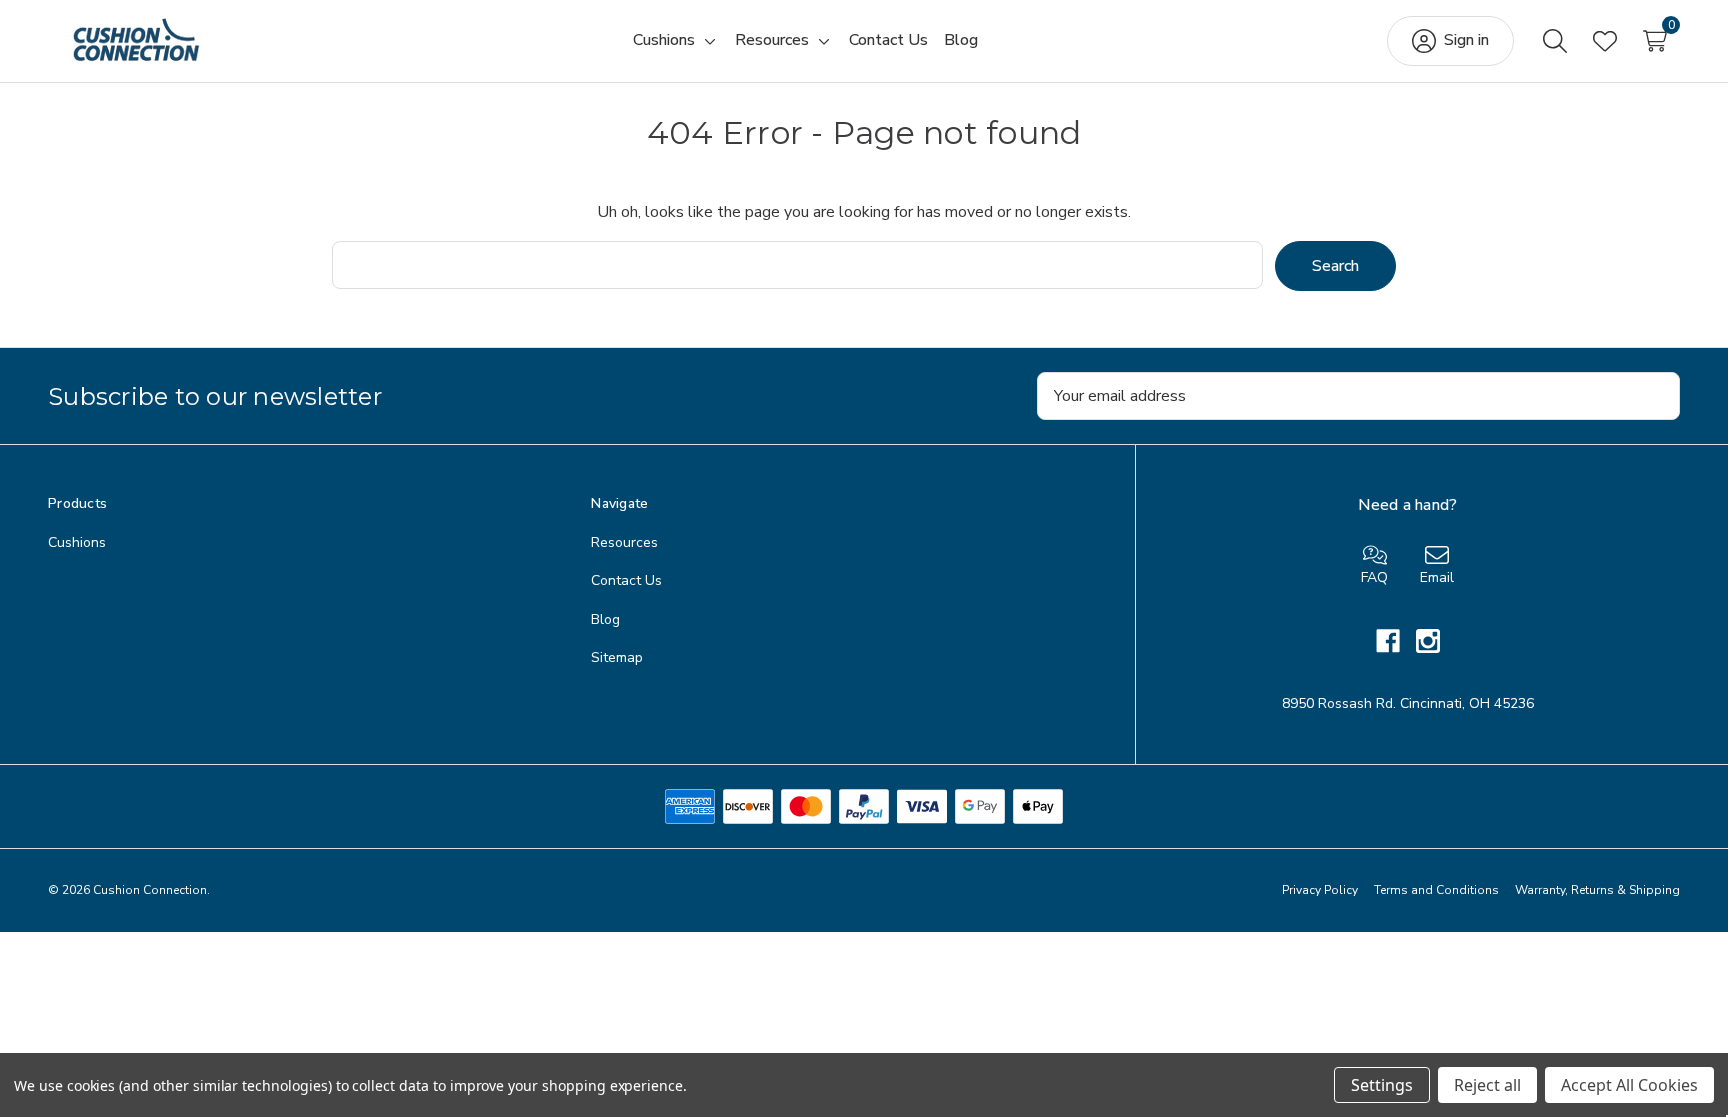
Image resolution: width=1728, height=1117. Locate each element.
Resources (624, 542)
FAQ (1374, 577)
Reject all (1487, 1085)
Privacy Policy (1320, 890)
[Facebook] (1396, 641)
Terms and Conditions (1436, 890)
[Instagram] (1428, 641)
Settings (1382, 1085)
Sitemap (617, 657)
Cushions (77, 542)
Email (1437, 577)
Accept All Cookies (1629, 1085)
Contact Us (626, 580)
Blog (605, 619)
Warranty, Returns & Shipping (1597, 890)
